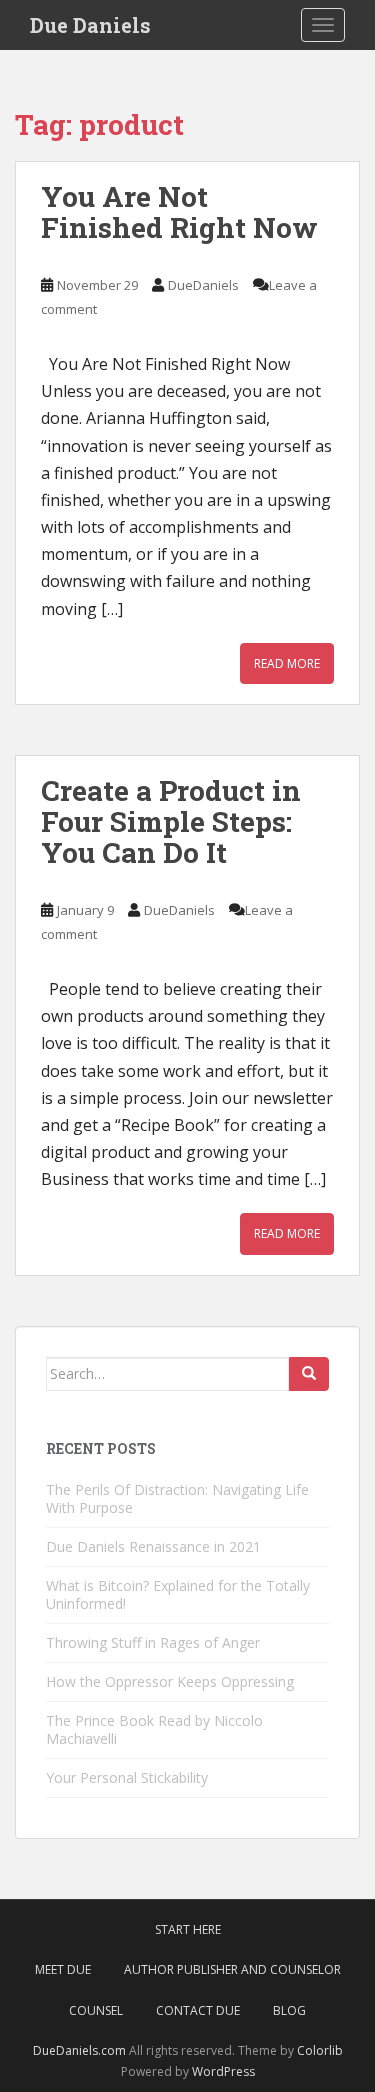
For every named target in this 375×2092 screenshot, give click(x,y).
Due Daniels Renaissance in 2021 (153, 1546)
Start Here (188, 1929)
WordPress (223, 2071)
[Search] (309, 1374)
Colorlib (320, 2050)
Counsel (96, 2010)
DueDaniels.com (79, 2050)
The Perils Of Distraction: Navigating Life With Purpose (177, 1498)
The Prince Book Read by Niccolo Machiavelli (154, 1729)
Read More (287, 663)
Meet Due (63, 1969)
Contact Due (198, 2010)
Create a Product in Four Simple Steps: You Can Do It (171, 821)
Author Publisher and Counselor (232, 1969)
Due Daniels (90, 25)
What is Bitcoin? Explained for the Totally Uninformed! (178, 1594)
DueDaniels (203, 285)
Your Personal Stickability (127, 1777)
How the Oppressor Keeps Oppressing (170, 1681)
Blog (289, 2010)
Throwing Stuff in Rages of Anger (153, 1642)
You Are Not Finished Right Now (179, 212)
